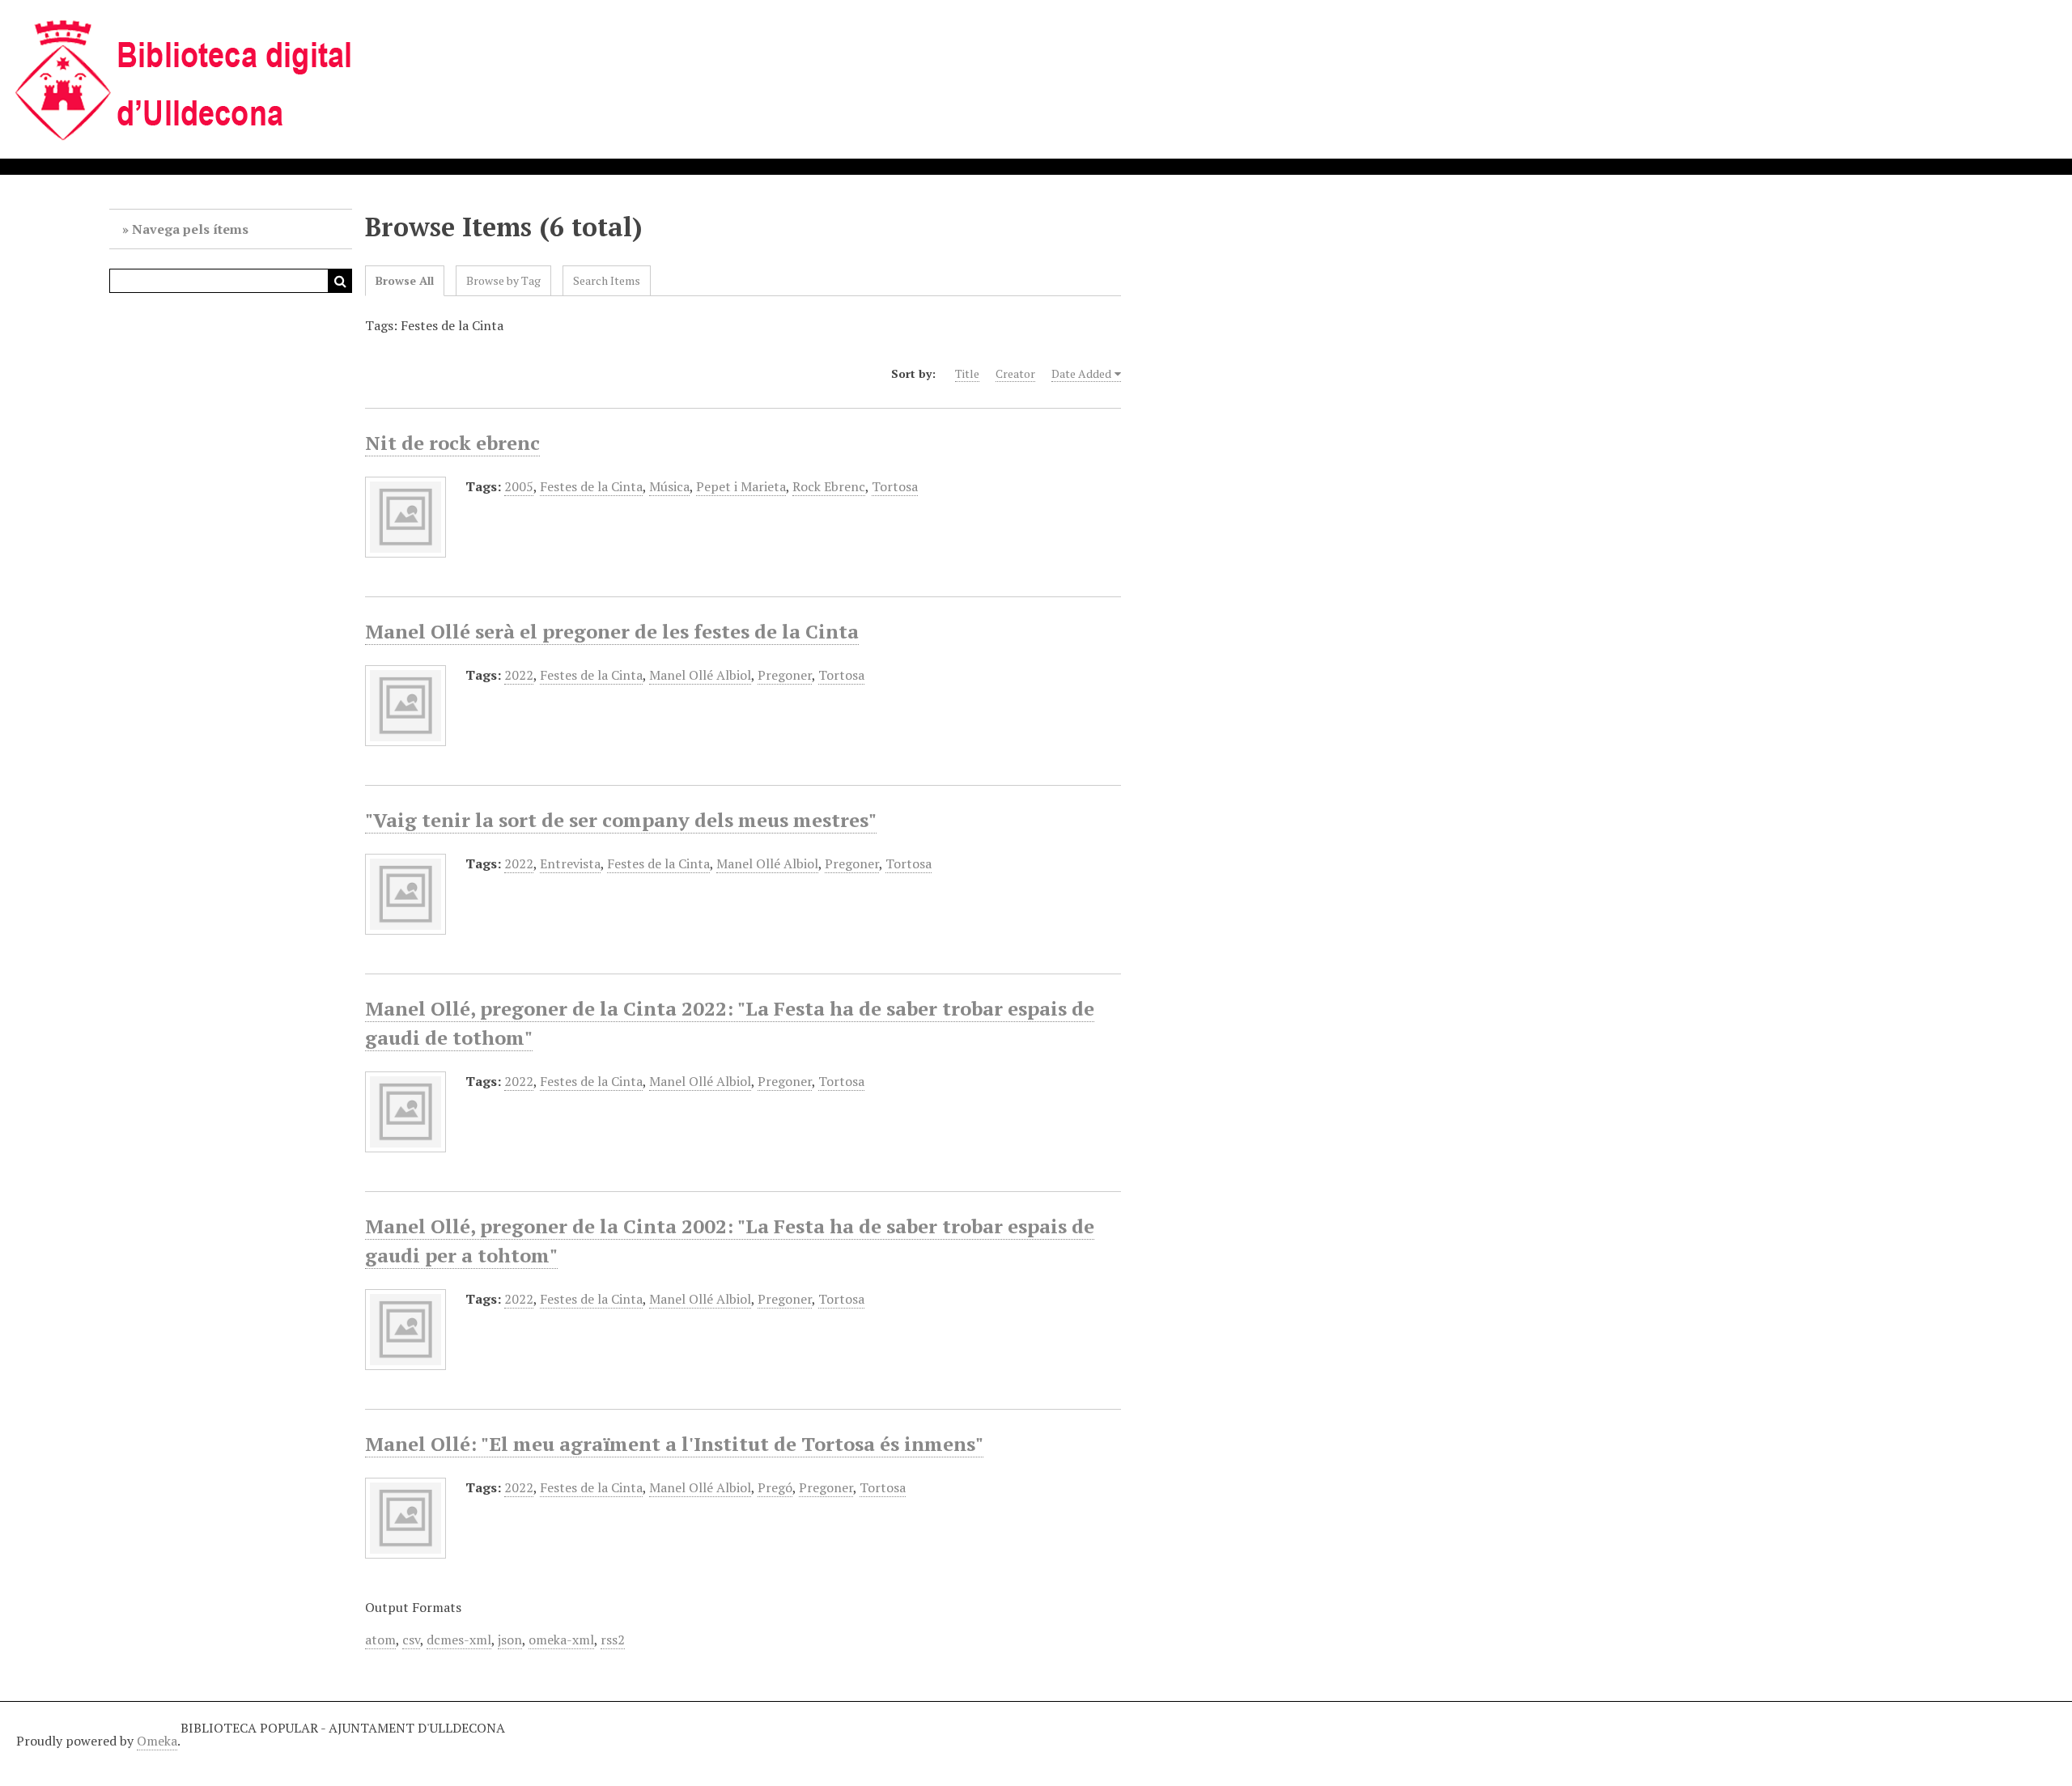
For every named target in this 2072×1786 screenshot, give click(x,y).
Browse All (405, 280)
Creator (1015, 373)
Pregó (775, 1487)
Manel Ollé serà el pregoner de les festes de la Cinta (612, 631)
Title (967, 373)
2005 (519, 486)
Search (340, 281)
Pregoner (785, 675)
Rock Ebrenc (829, 486)
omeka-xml (561, 1640)
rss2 (613, 1640)
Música (669, 486)
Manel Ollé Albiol (700, 675)
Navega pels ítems (190, 229)
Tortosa (895, 486)
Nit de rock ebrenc (452, 443)
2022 (519, 675)
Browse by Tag (503, 280)
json (510, 1640)
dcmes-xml (459, 1640)
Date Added (1081, 373)
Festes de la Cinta (591, 486)
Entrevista (570, 863)
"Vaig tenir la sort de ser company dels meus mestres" (621, 820)
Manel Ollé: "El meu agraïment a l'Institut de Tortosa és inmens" (674, 1444)
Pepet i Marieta (741, 486)
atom (380, 1640)
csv (411, 1640)
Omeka (157, 1741)
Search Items (607, 280)
